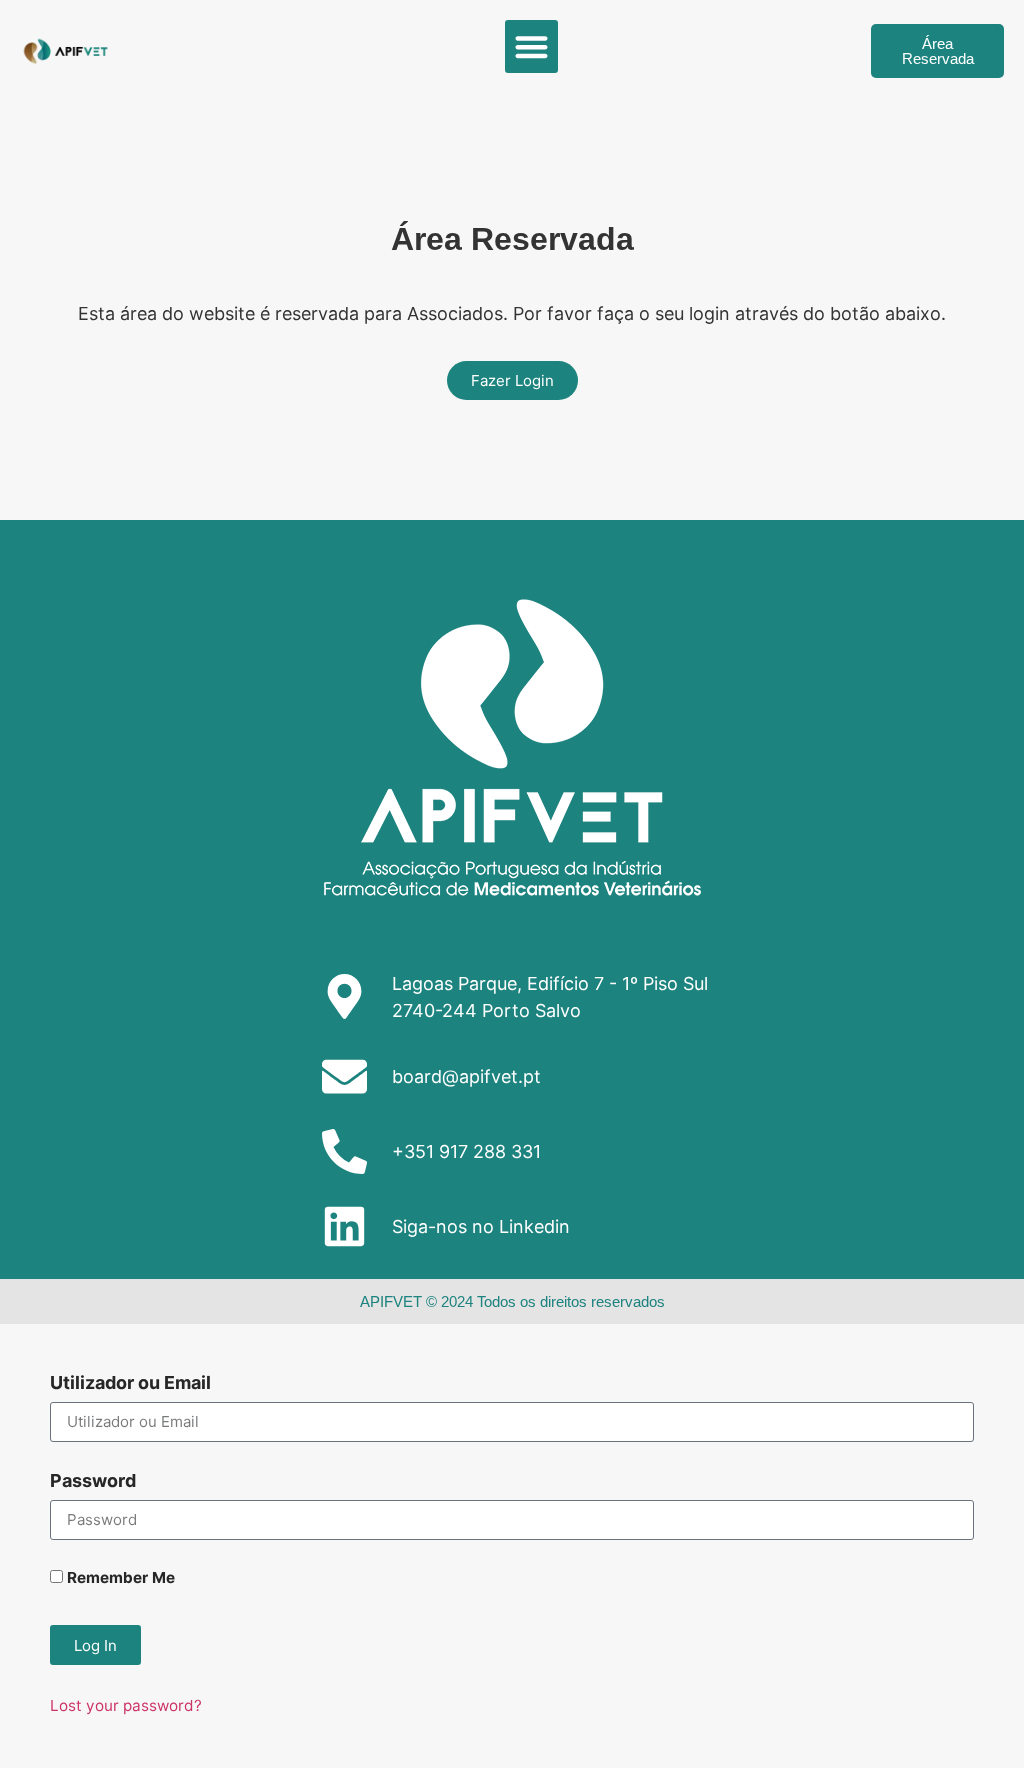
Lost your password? (126, 1705)
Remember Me (119, 1578)
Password (93, 1481)
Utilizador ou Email (130, 1383)
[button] (531, 46)
